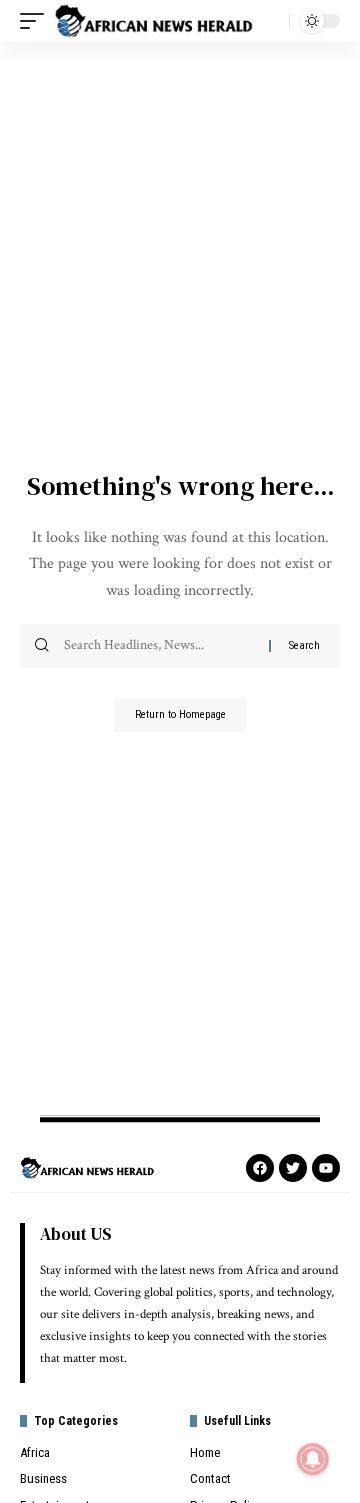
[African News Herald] (154, 21)
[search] (269, 21)
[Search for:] (159, 646)
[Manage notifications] (313, 1459)
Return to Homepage (180, 714)
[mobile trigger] (37, 21)
